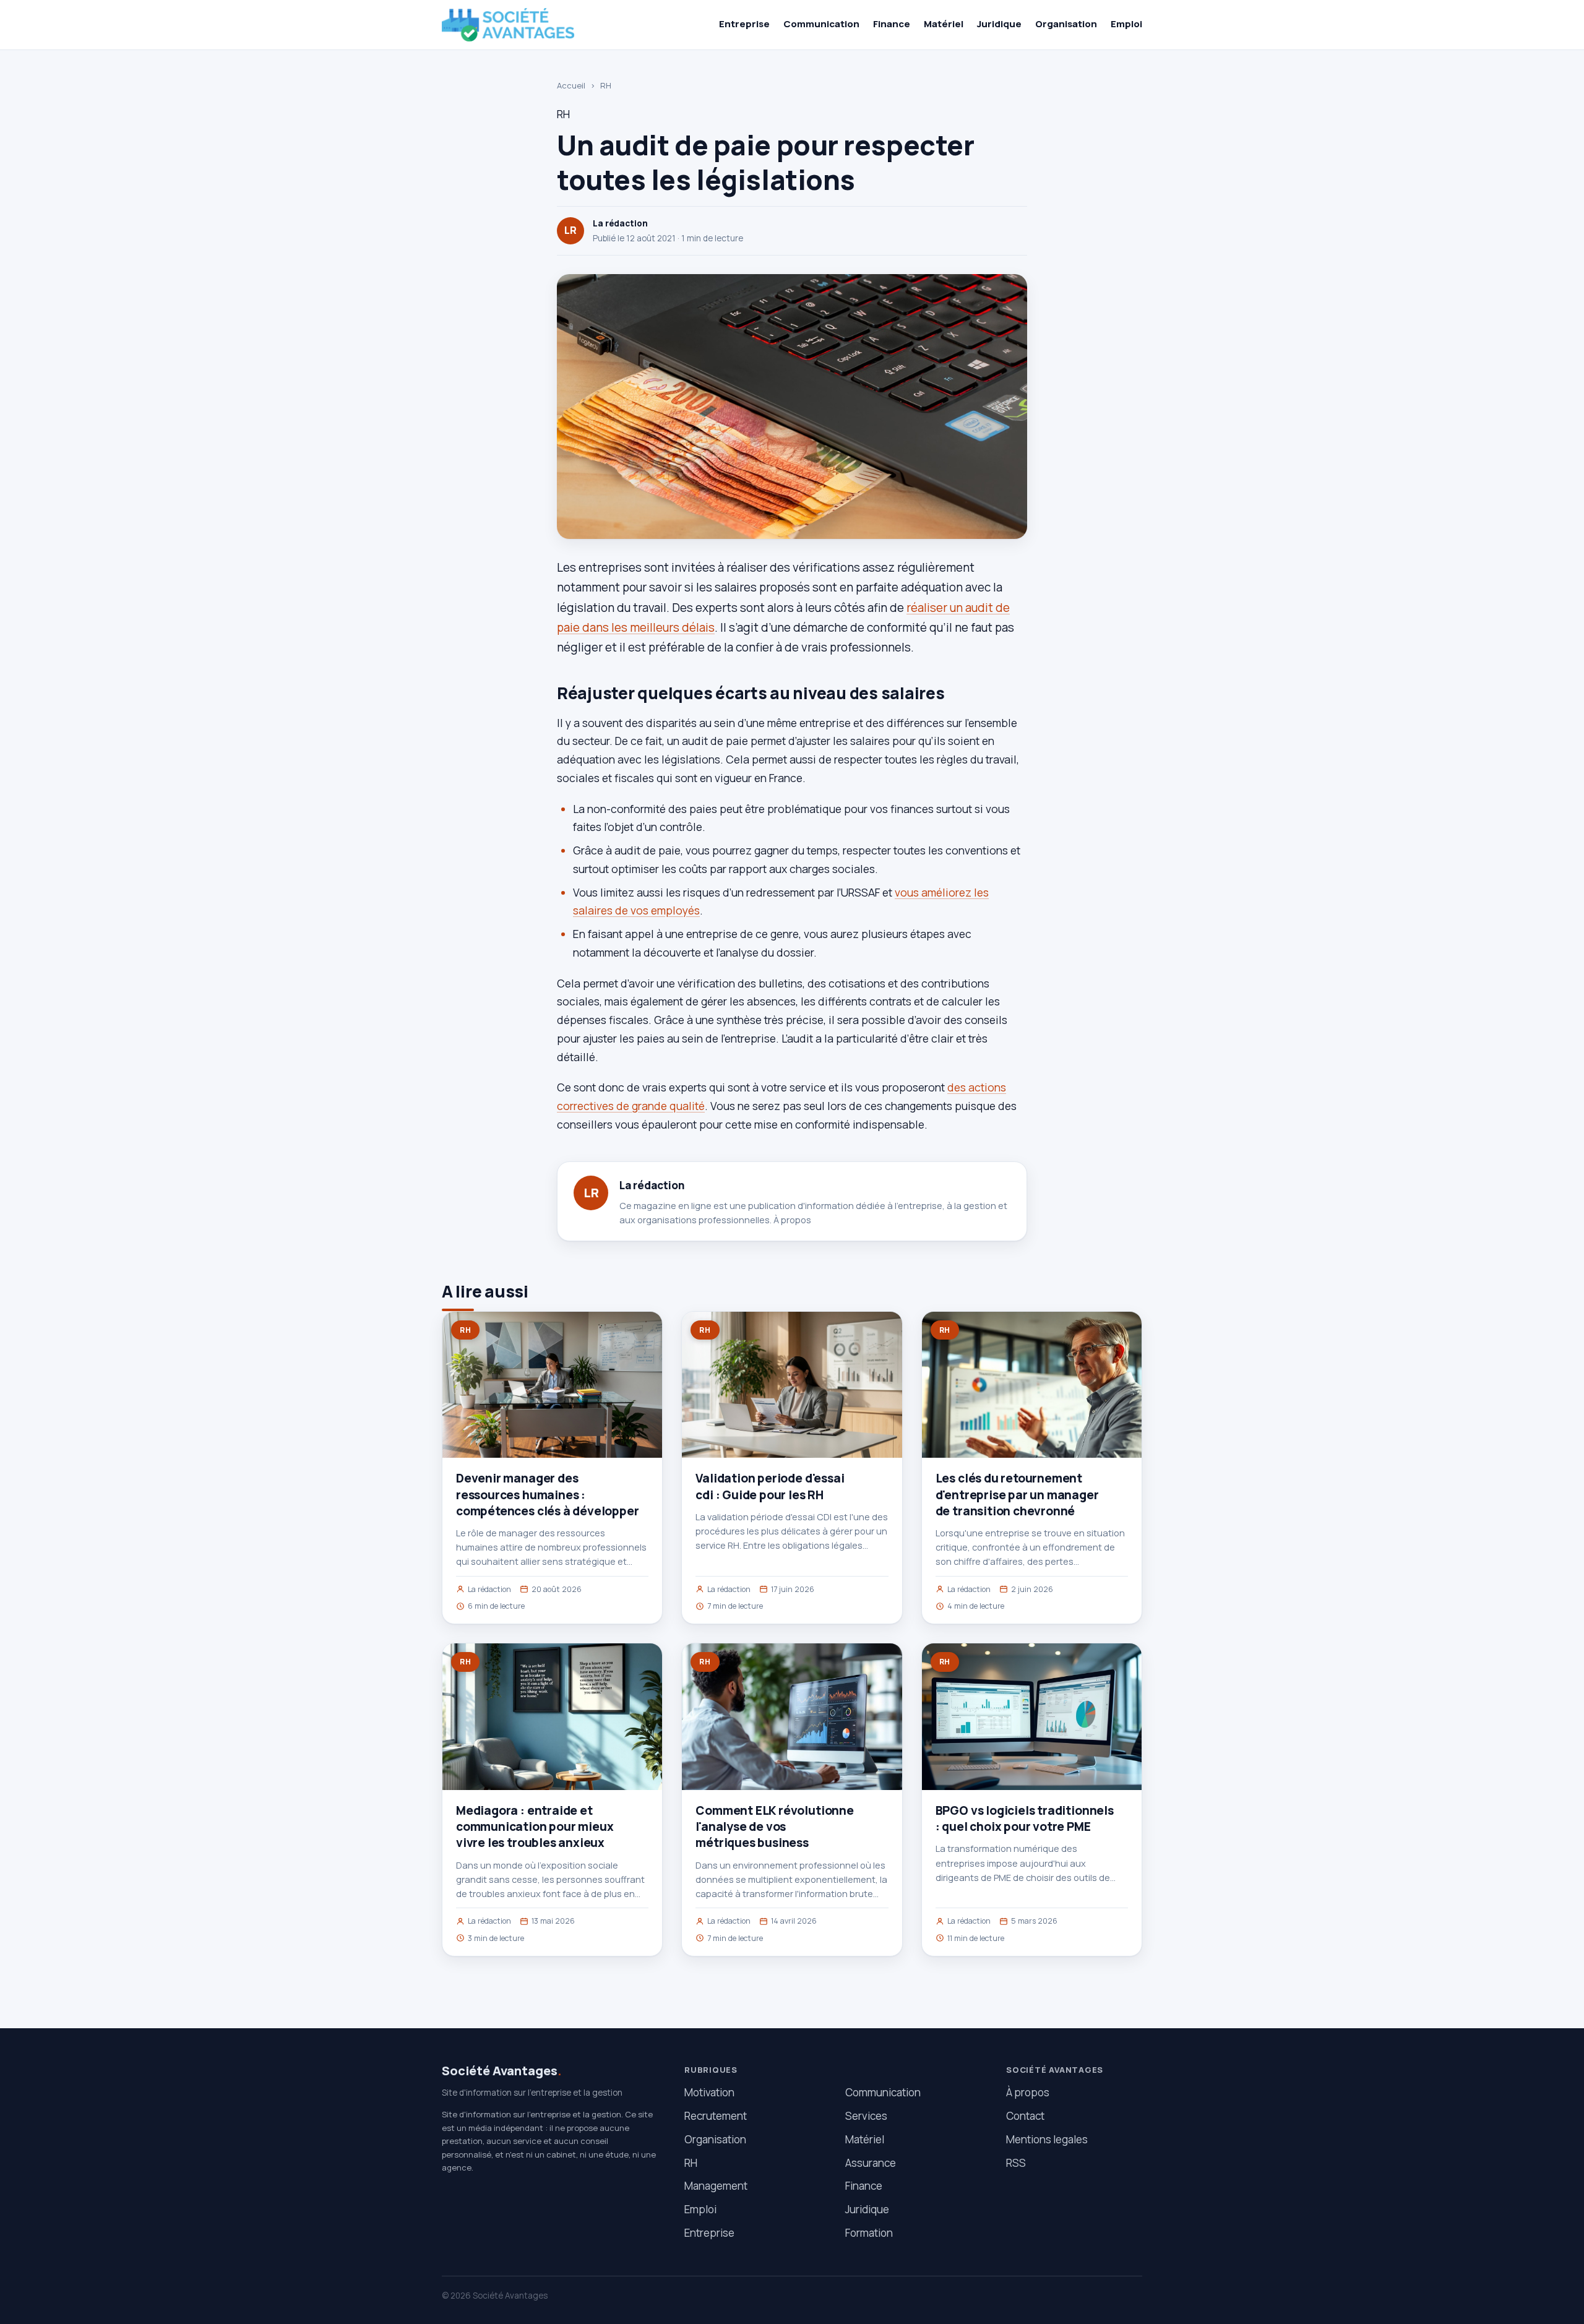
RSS (1016, 2163)
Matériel (944, 24)
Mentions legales (1047, 2139)
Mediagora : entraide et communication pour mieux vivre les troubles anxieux (535, 1827)
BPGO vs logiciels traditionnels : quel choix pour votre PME (1025, 1818)
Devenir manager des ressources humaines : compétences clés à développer (548, 1494)
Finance (892, 24)
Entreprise (744, 24)
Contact (1025, 2116)
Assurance (871, 2163)
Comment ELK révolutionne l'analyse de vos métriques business (774, 1827)
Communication (821, 24)
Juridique (999, 24)
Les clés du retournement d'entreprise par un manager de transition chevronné (1017, 1494)
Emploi (1126, 24)
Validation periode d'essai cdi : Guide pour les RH (770, 1486)
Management (716, 2186)
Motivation (709, 2092)
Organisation (1066, 24)
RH (606, 85)
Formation (869, 2233)
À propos (792, 1220)
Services (866, 2116)
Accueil (571, 85)
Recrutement (716, 2116)
